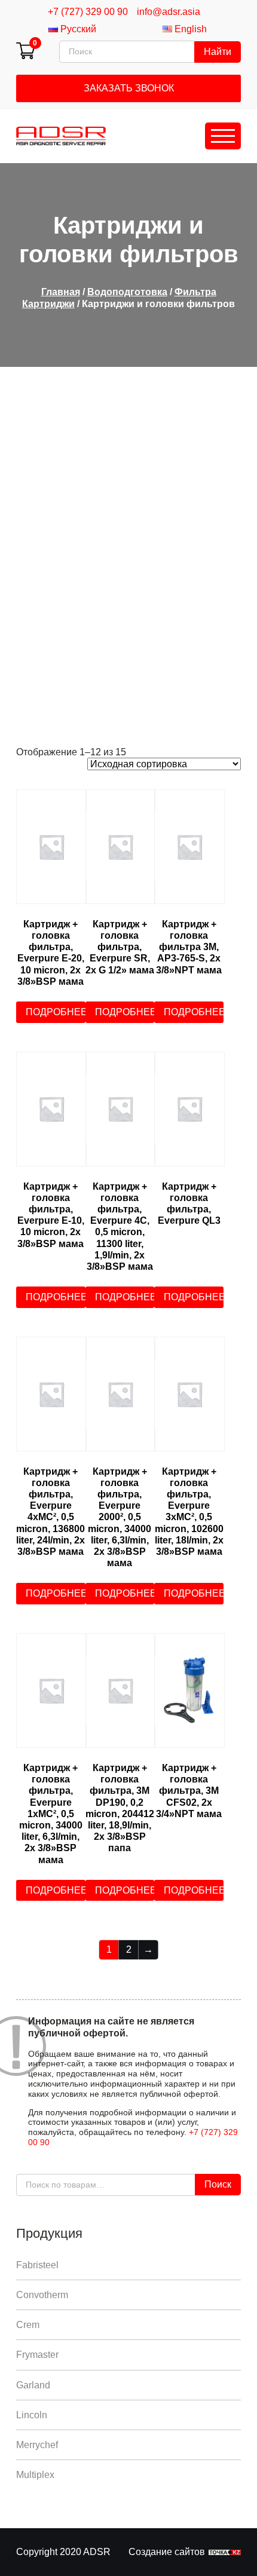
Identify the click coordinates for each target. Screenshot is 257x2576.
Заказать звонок (129, 88)
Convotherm (42, 2295)
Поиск (218, 2184)
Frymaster (37, 2355)
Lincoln (32, 2415)
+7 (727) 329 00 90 (88, 12)
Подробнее (56, 1012)
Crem (28, 2325)
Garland (33, 2385)
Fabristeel (37, 2265)
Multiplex (35, 2475)
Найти (218, 52)
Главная (61, 292)
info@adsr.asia (169, 12)
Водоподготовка (127, 292)
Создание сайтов (167, 2552)
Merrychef (37, 2445)
